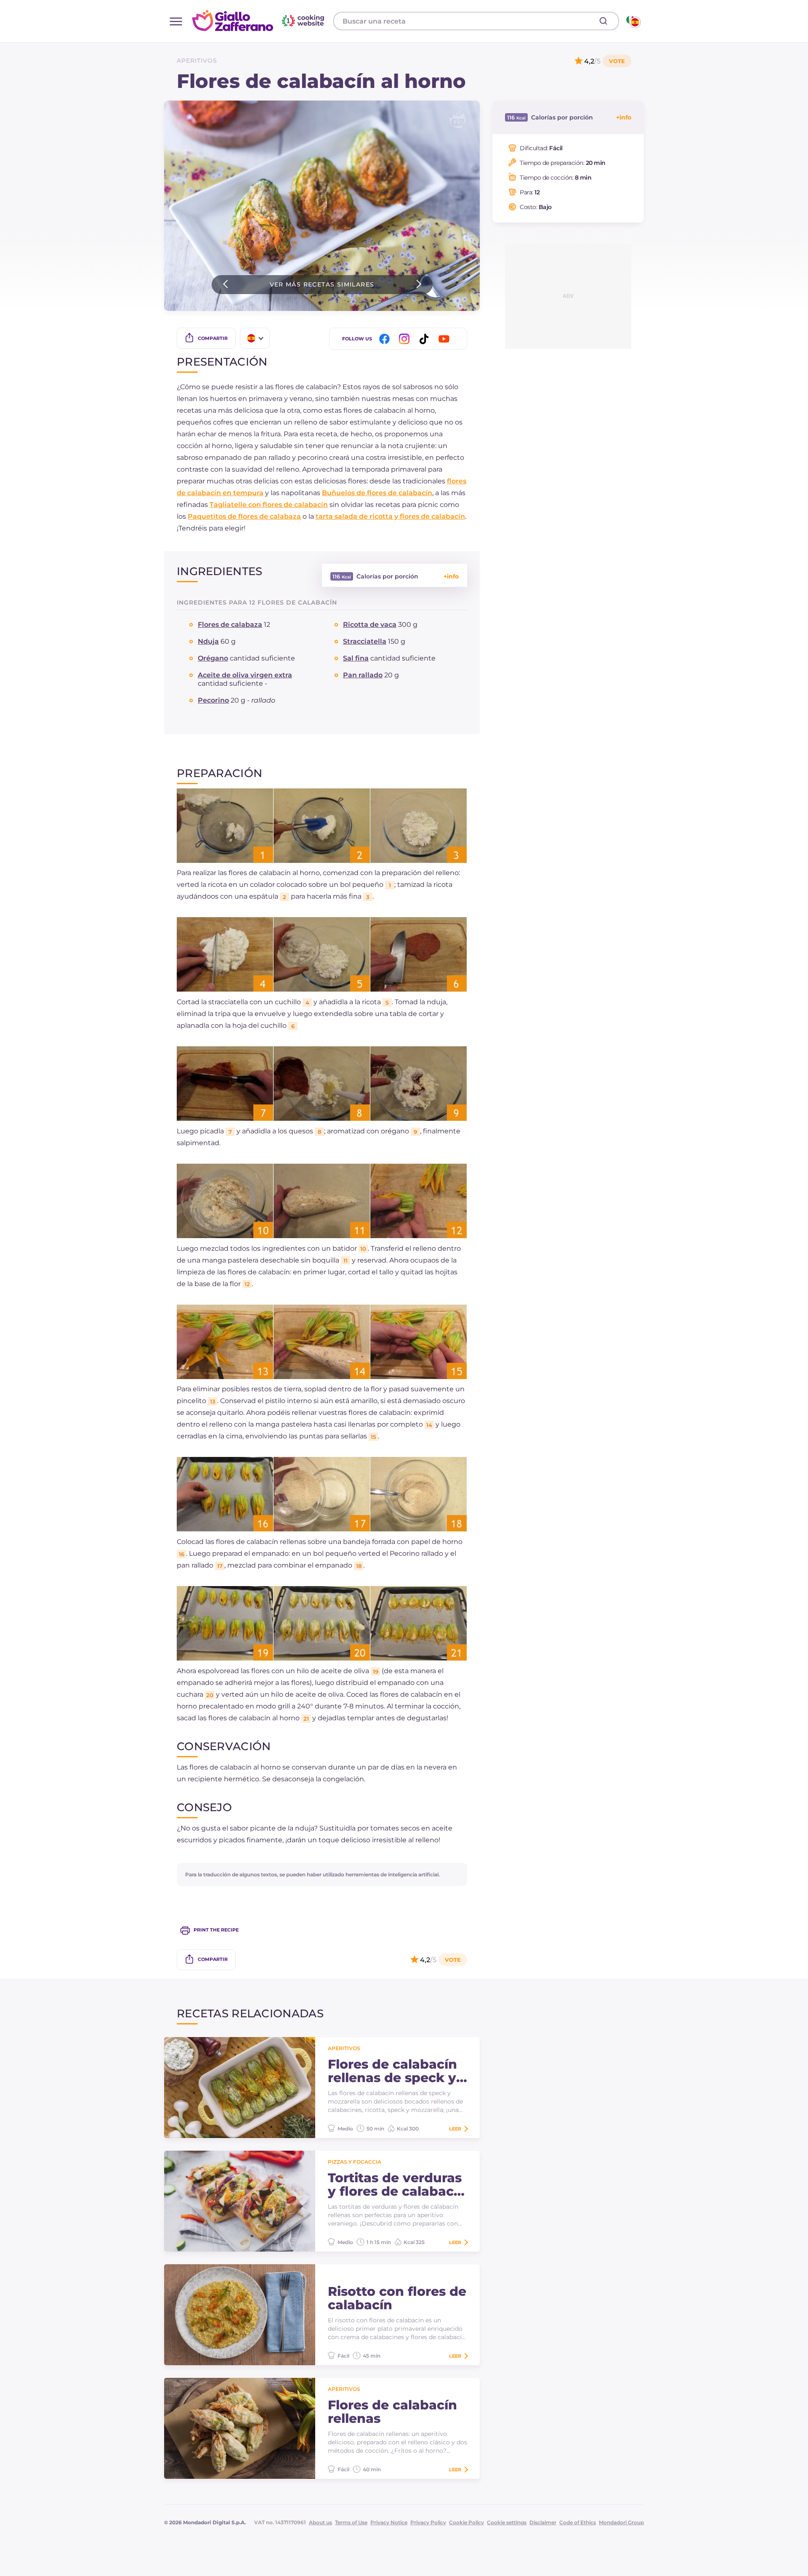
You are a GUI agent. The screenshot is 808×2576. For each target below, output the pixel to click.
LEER (455, 2129)
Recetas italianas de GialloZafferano (259, 21)
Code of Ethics (578, 2522)
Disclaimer (543, 2522)
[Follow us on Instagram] (406, 339)
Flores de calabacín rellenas (392, 2412)
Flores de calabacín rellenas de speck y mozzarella (392, 2071)
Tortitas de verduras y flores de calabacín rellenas (397, 2185)
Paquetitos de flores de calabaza (244, 516)
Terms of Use (351, 2522)
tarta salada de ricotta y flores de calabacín (390, 516)
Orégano (213, 658)
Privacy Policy (428, 2522)
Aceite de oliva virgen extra (245, 675)
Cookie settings (507, 2522)
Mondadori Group (621, 2522)
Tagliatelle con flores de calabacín (269, 505)
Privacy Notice (389, 2522)
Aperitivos (197, 61)
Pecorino (213, 700)
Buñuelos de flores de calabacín (377, 493)
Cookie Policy (466, 2522)
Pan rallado (363, 675)
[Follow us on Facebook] (386, 339)
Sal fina (356, 658)
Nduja (208, 641)
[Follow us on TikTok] (425, 339)
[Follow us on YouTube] (445, 339)
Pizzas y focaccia (355, 2162)
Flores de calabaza (230, 625)
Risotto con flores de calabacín (397, 2298)
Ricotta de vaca (370, 625)
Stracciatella (365, 641)
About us (320, 2522)
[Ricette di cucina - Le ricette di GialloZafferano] (633, 21)
